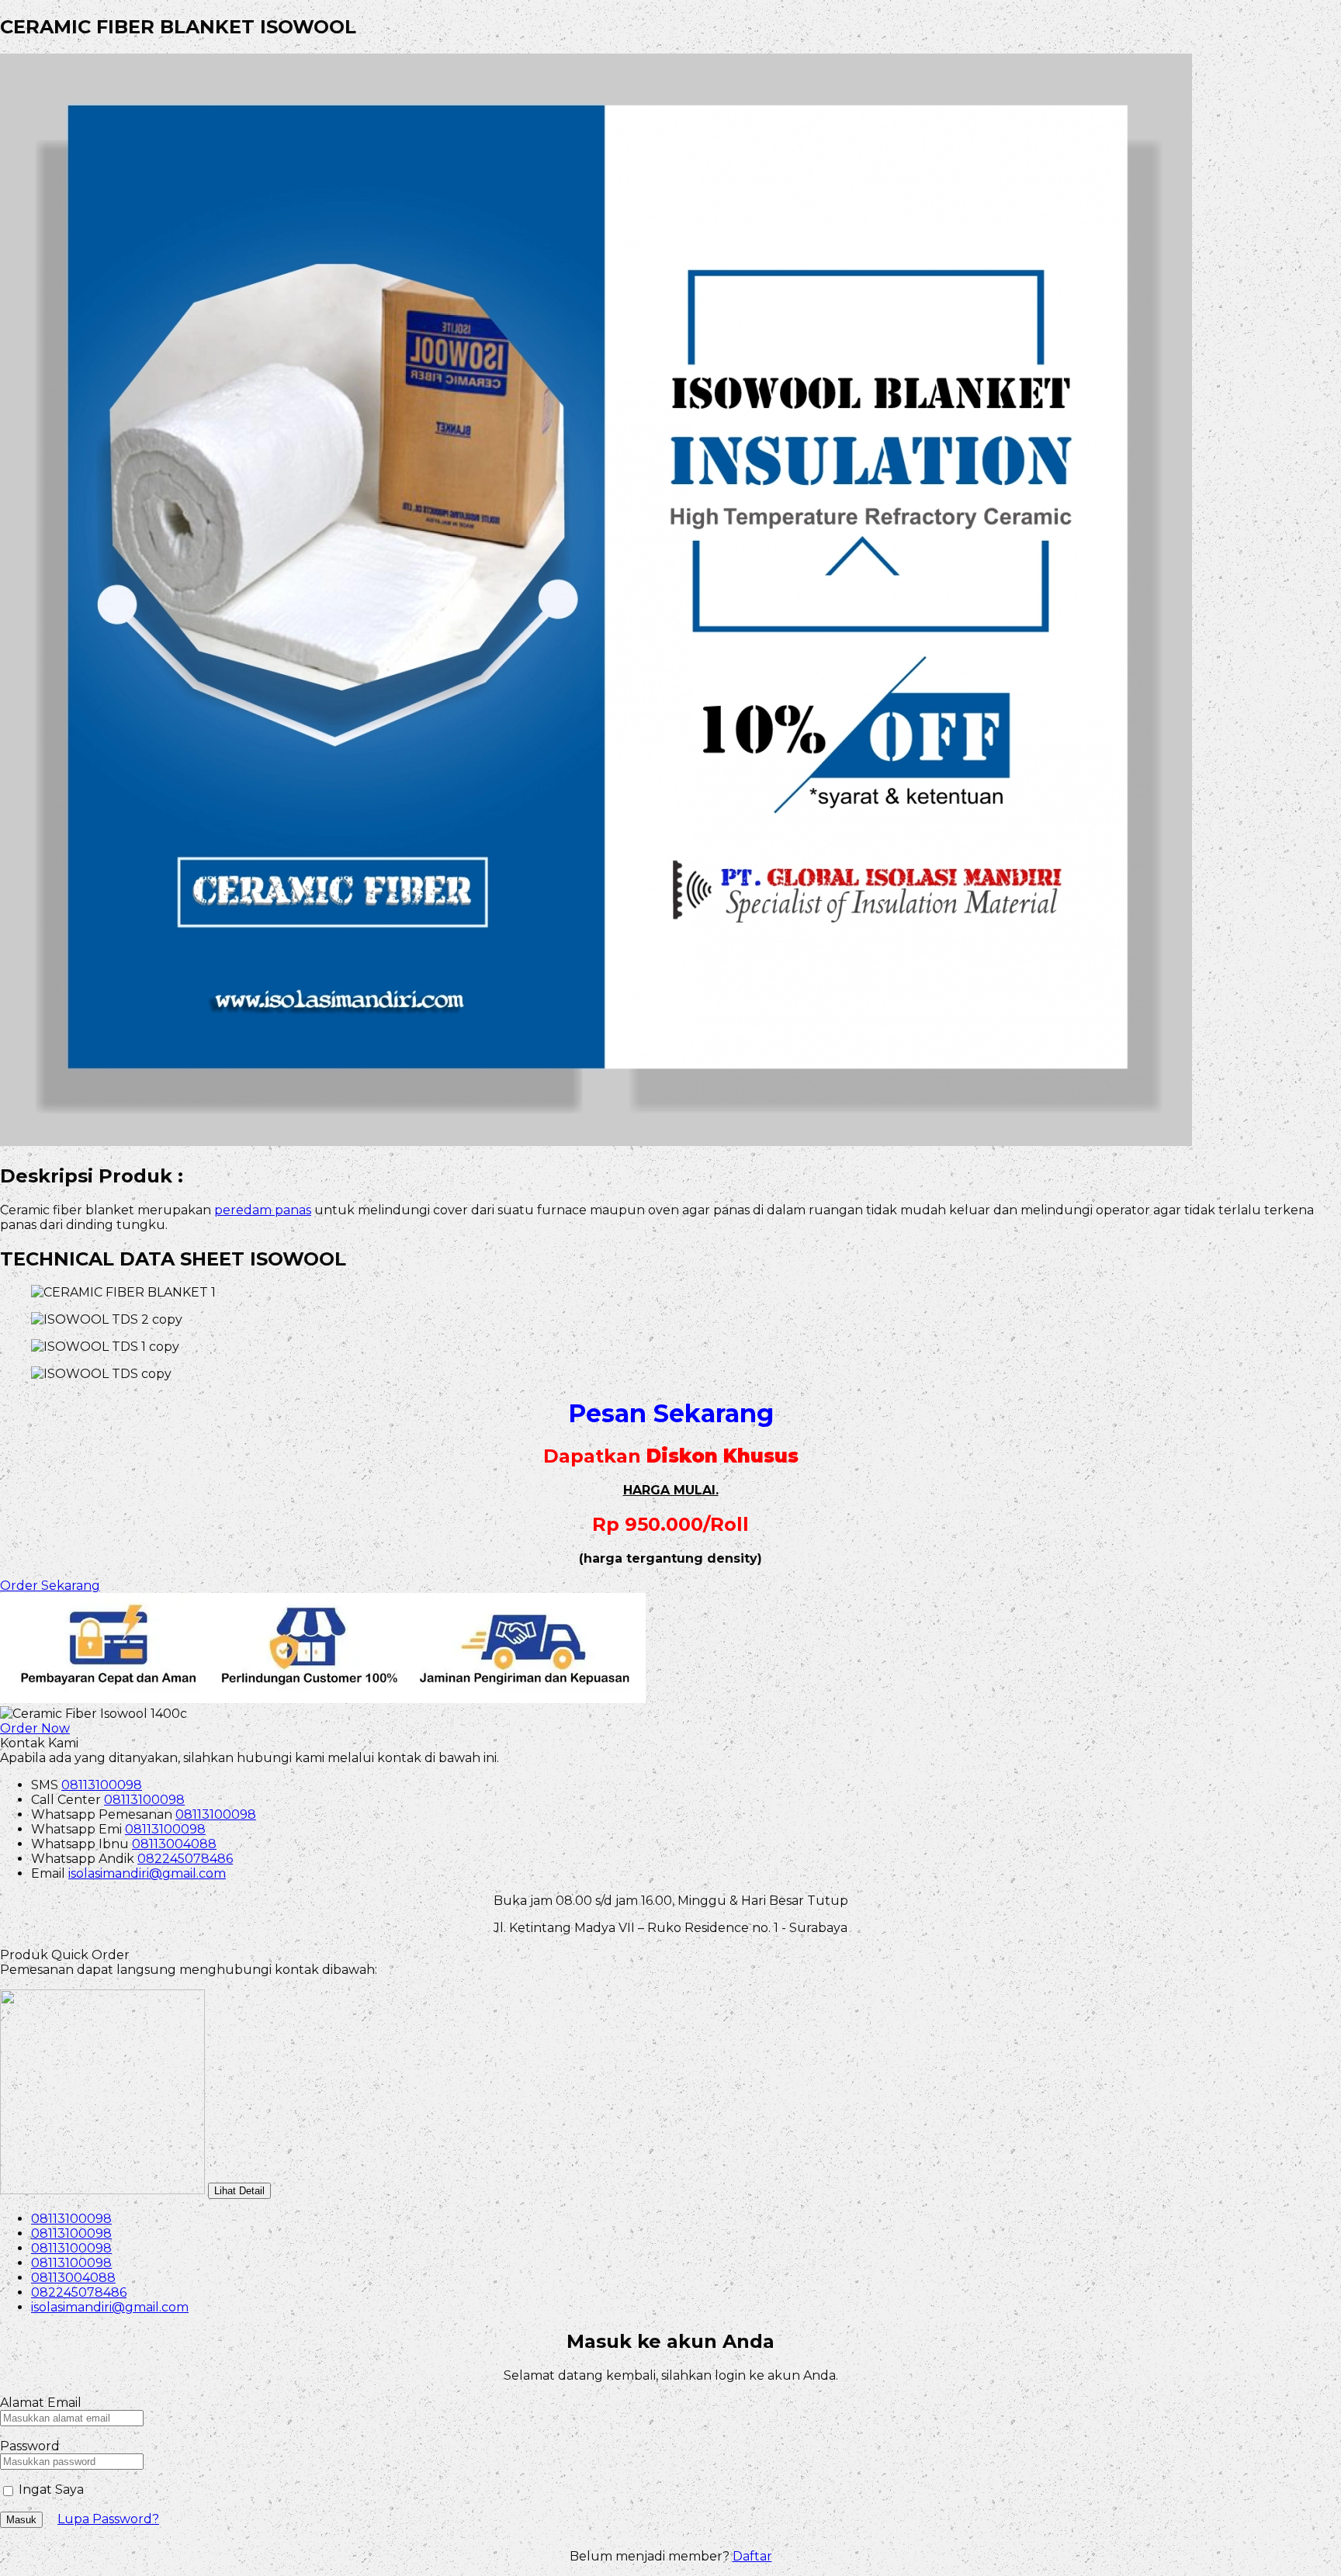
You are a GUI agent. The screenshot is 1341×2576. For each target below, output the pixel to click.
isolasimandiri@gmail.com (147, 1873)
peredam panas (263, 1210)
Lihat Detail (239, 2191)
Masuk (21, 2520)
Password (30, 2446)
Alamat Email (41, 2403)
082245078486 (185, 1859)
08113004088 (174, 1844)
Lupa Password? (108, 2519)
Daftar (752, 2556)
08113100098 (102, 1785)
